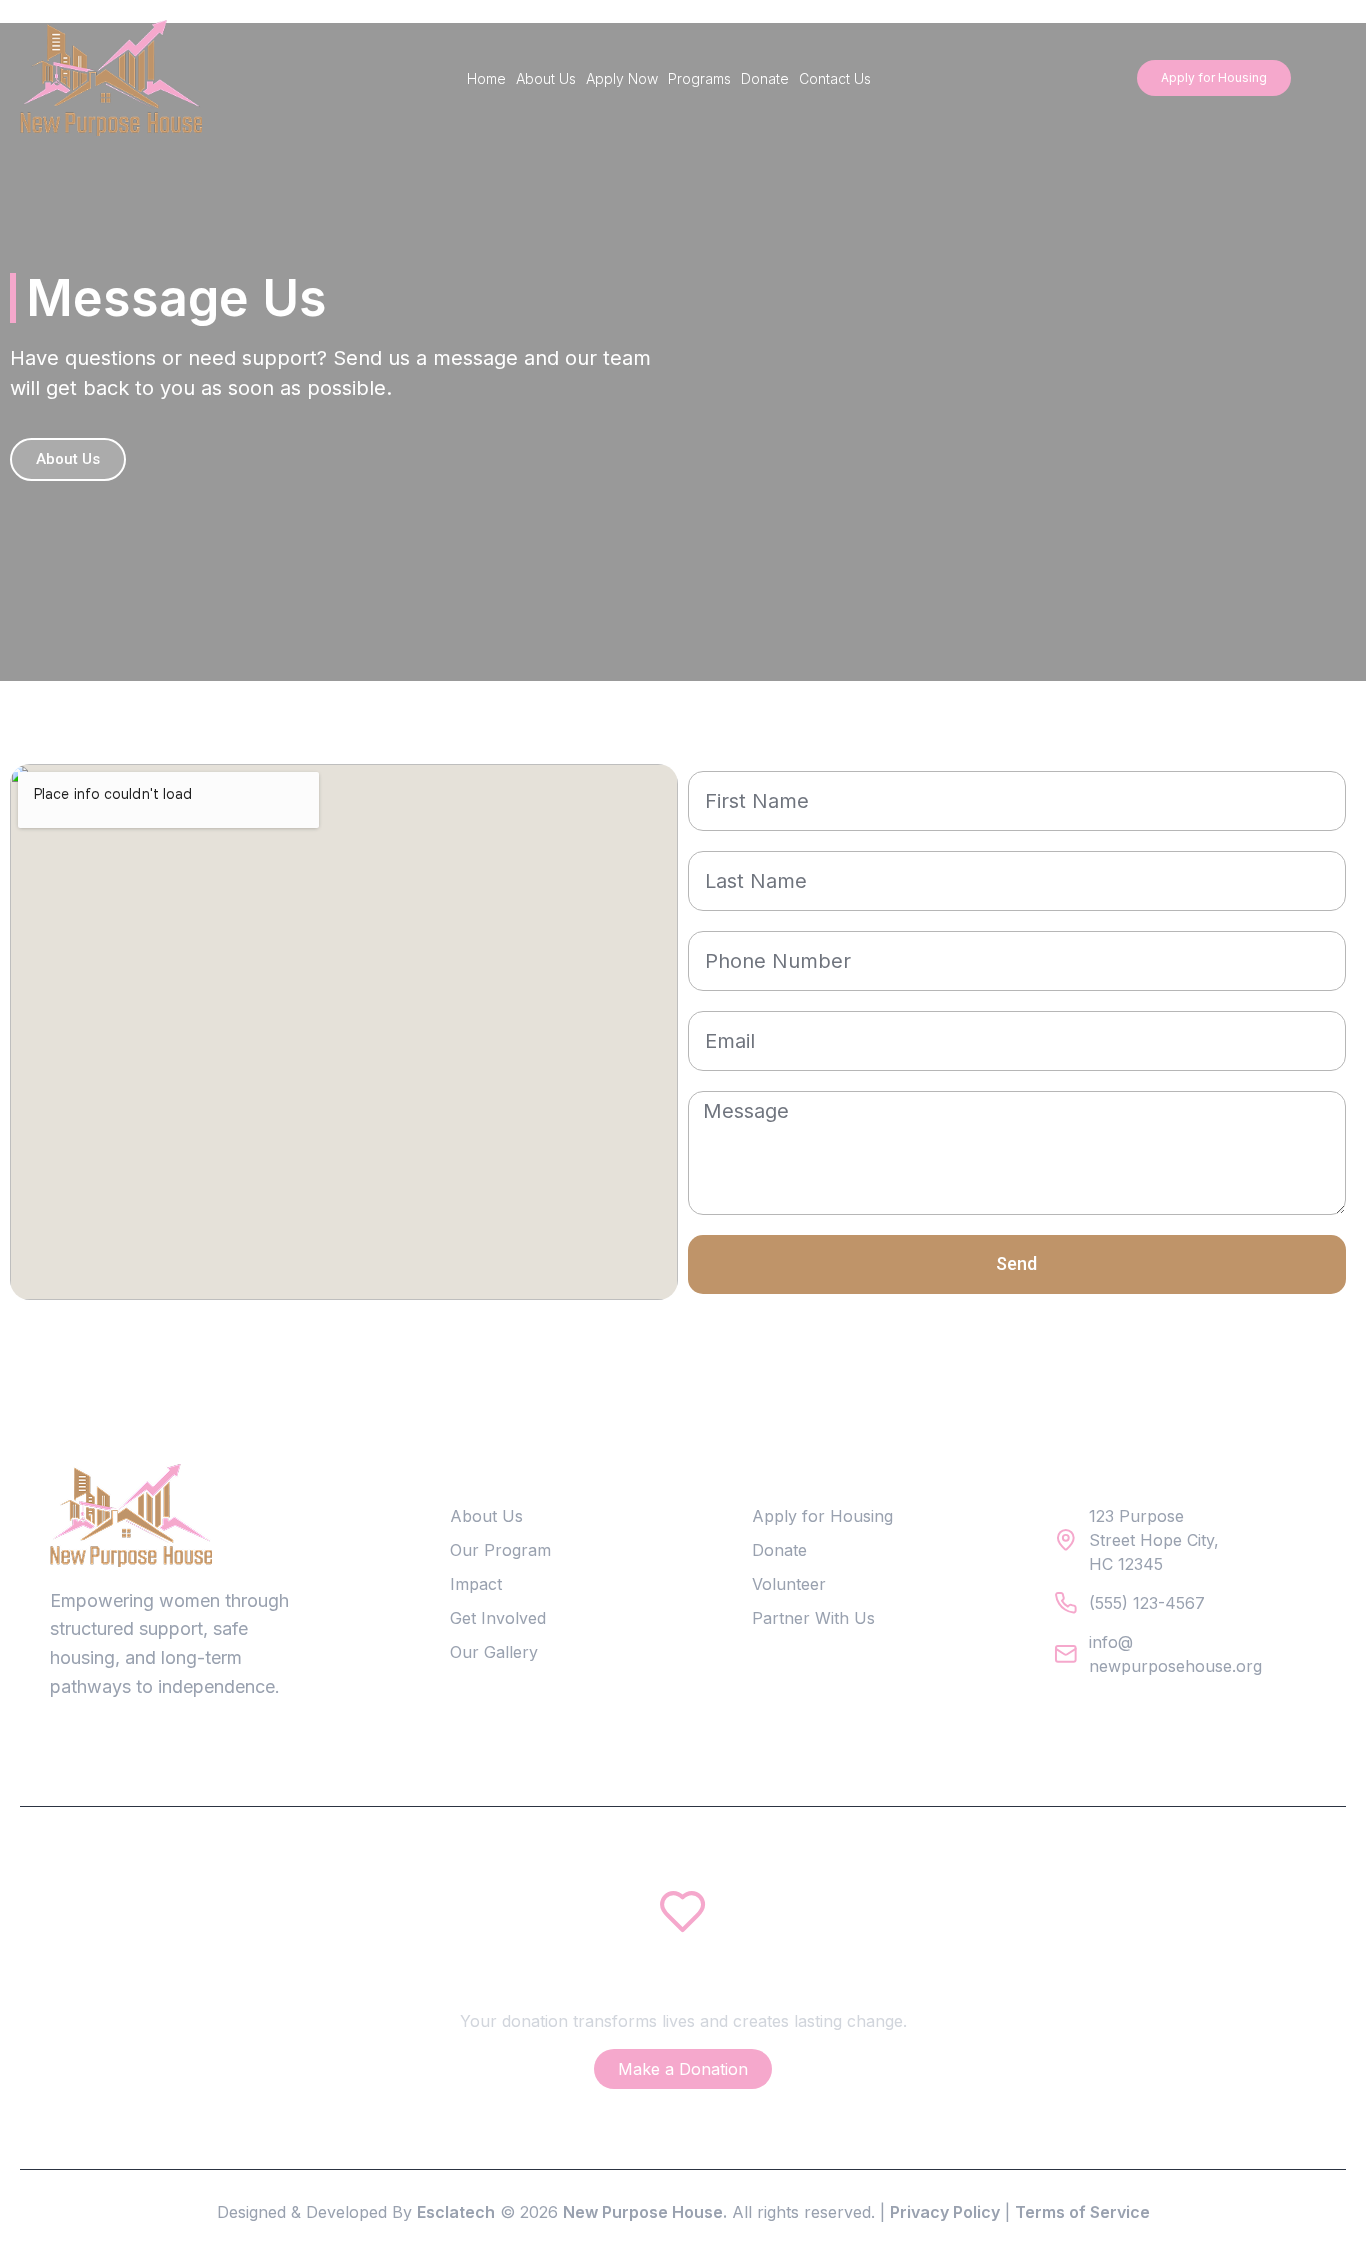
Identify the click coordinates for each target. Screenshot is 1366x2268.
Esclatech (456, 2212)
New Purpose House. (645, 2212)
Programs (699, 78)
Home (486, 78)
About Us (546, 78)
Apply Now (622, 78)
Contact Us (835, 78)
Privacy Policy (945, 2212)
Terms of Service (1082, 2212)
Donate (765, 78)
